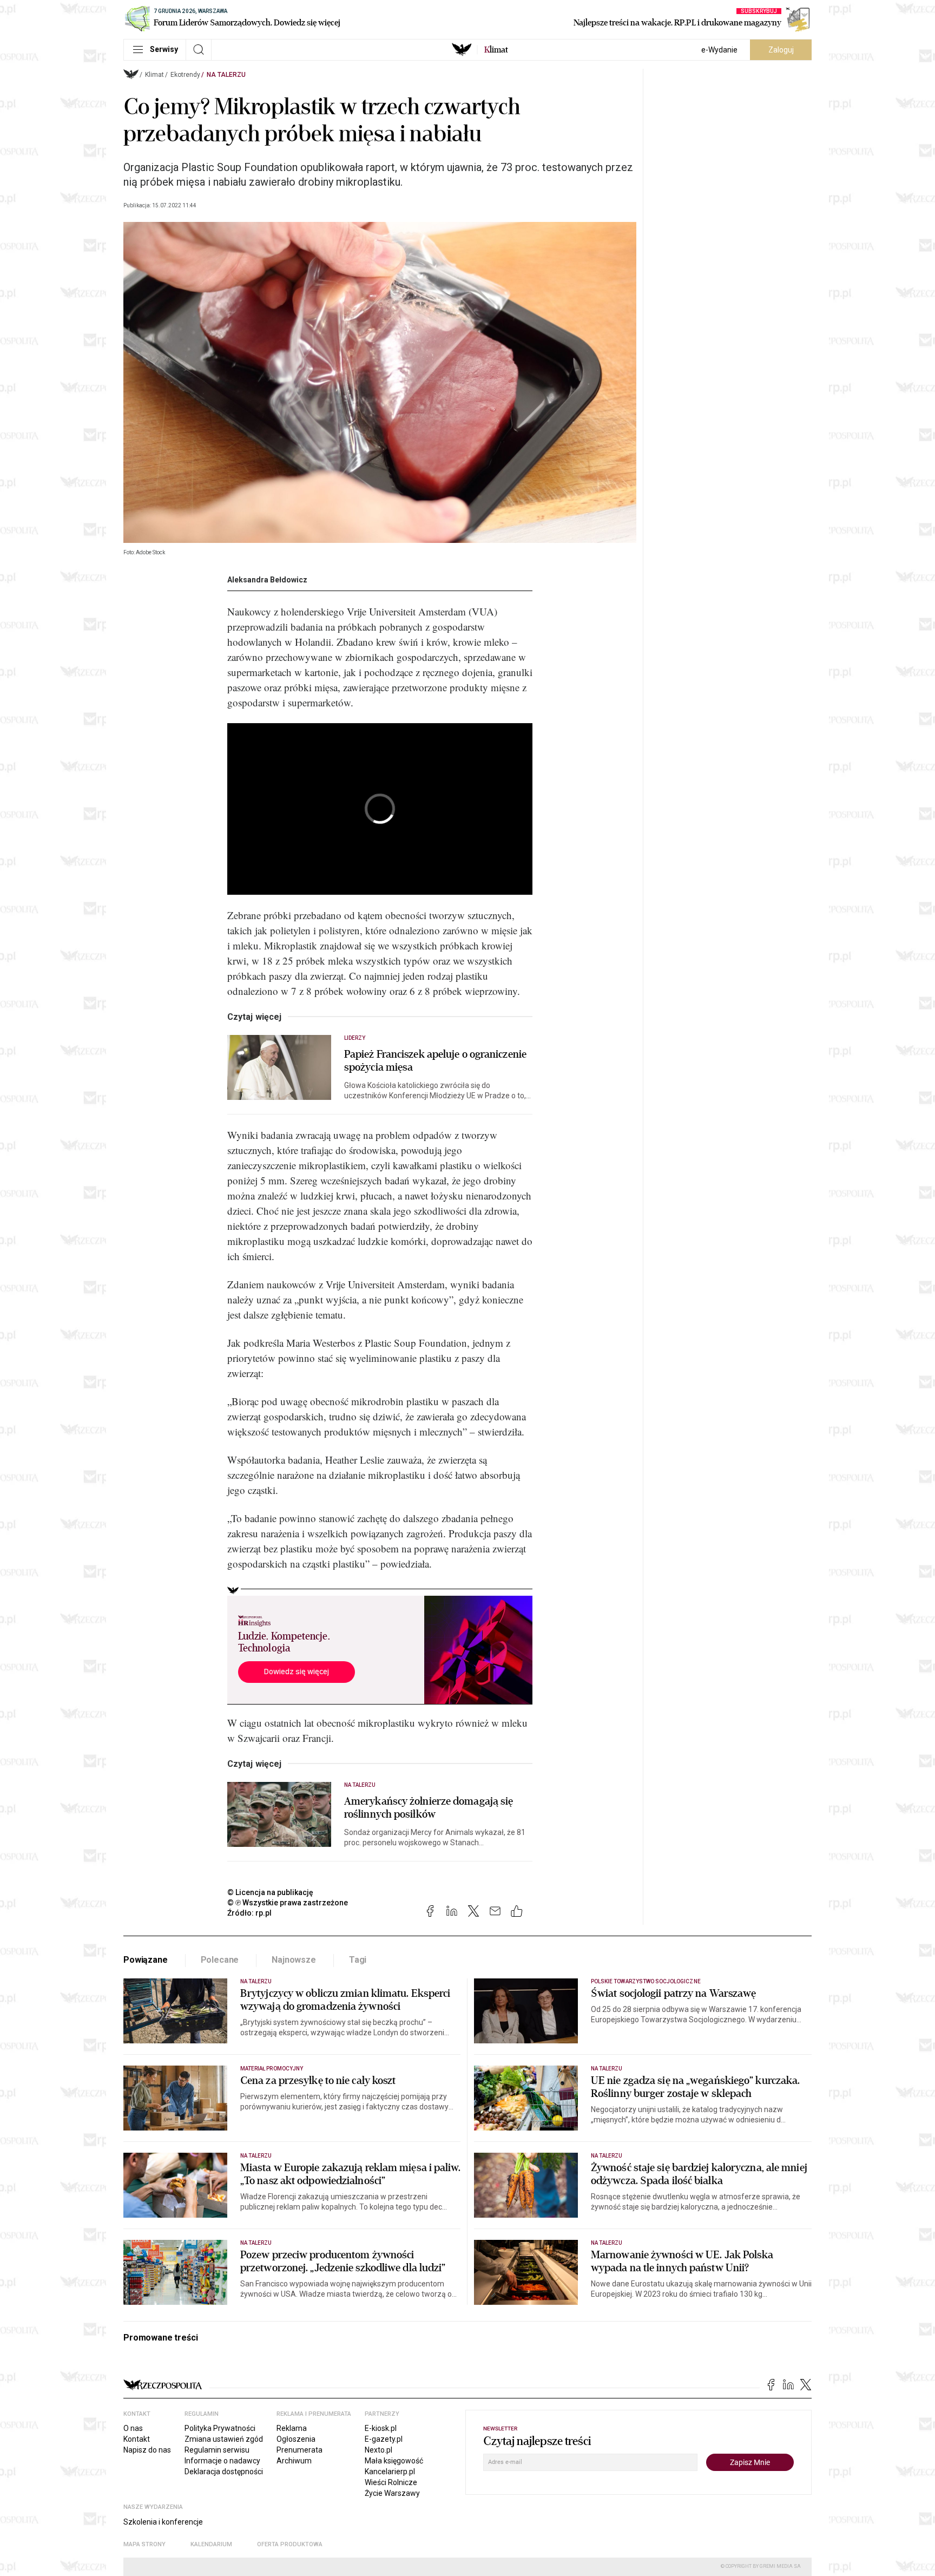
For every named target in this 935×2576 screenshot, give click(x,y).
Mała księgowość (394, 2461)
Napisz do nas (147, 2450)
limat (496, 50)
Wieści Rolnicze (391, 2482)
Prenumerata (299, 2450)
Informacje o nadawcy (222, 2461)
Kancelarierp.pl (390, 2472)
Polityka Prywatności (220, 2428)
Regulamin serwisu (217, 2450)
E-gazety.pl (384, 2439)
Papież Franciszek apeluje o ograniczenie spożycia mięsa (435, 1061)
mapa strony (144, 2544)
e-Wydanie (719, 50)
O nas (133, 2428)
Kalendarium (211, 2544)
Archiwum (294, 2461)
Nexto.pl (378, 2450)
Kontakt (137, 2439)
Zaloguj (781, 50)
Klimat (154, 75)
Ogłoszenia (296, 2439)
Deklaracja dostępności (224, 2472)
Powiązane (146, 1960)
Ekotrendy (185, 75)
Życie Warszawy (392, 2493)
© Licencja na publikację (271, 1892)
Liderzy (355, 1038)
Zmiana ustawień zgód (224, 2439)
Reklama (292, 2428)
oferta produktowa (290, 2544)
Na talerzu (226, 75)
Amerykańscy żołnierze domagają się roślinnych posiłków (429, 1808)
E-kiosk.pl (381, 2428)
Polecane (220, 1960)
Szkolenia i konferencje (163, 2522)
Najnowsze (294, 1960)
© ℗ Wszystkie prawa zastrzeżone (288, 1903)
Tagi (358, 1960)
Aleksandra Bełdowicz (267, 580)
